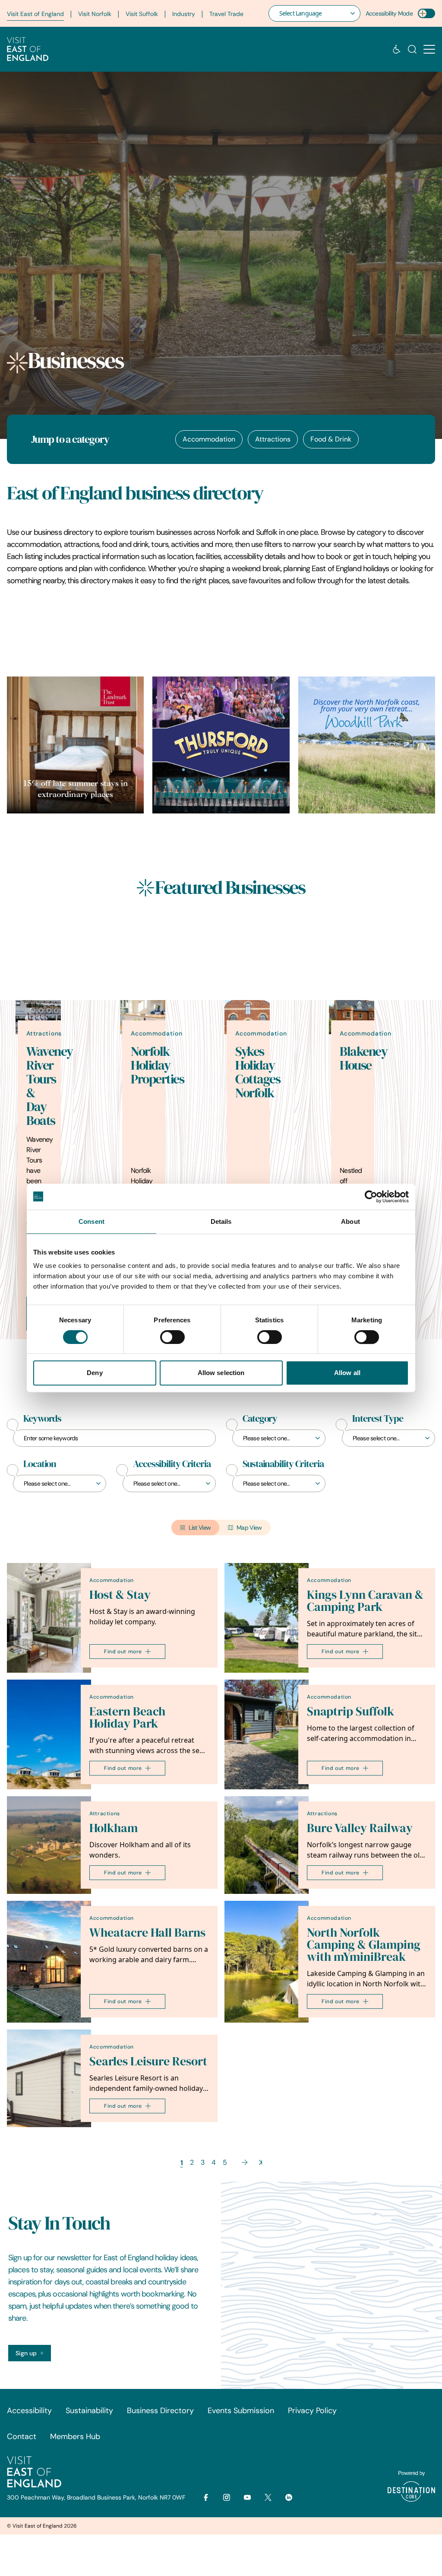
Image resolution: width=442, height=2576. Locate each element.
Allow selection (221, 1373)
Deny (95, 1373)
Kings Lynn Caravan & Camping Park (365, 1601)
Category (260, 1419)
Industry (184, 14)
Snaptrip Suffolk (350, 1711)
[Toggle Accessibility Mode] (426, 13)
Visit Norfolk (95, 14)
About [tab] (350, 1221)
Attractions (273, 439)
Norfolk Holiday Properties (157, 1065)
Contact (22, 2436)
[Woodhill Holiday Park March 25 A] (367, 745)
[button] (429, 49)
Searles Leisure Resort (148, 2061)
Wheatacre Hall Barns (147, 1933)
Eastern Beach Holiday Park (127, 1717)
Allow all (347, 1373)
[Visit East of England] (28, 49)
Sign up (26, 2353)
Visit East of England (35, 14)
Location (40, 1464)
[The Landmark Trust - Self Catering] (75, 745)
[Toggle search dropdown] (412, 49)
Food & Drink (331, 439)
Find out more (123, 1651)
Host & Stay (120, 1595)
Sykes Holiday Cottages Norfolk (258, 1072)
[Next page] (245, 2162)
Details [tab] (221, 1221)
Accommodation (209, 439)
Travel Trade (226, 14)
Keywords (42, 1419)
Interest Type (378, 1419)
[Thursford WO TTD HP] (221, 745)
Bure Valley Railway (360, 1828)
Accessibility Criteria (172, 1464)
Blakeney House (363, 1058)
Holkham (114, 1828)
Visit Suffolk (142, 14)
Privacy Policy (312, 2411)
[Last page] (260, 2162)
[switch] (172, 1337)
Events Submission (241, 2411)
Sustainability (89, 2411)
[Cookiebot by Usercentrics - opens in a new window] (371, 1197)
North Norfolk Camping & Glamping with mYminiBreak (364, 1945)
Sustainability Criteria (283, 1464)
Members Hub (75, 2436)
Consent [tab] (92, 1221)
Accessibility (29, 2411)
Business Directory (160, 2411)
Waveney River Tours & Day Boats (50, 1086)
